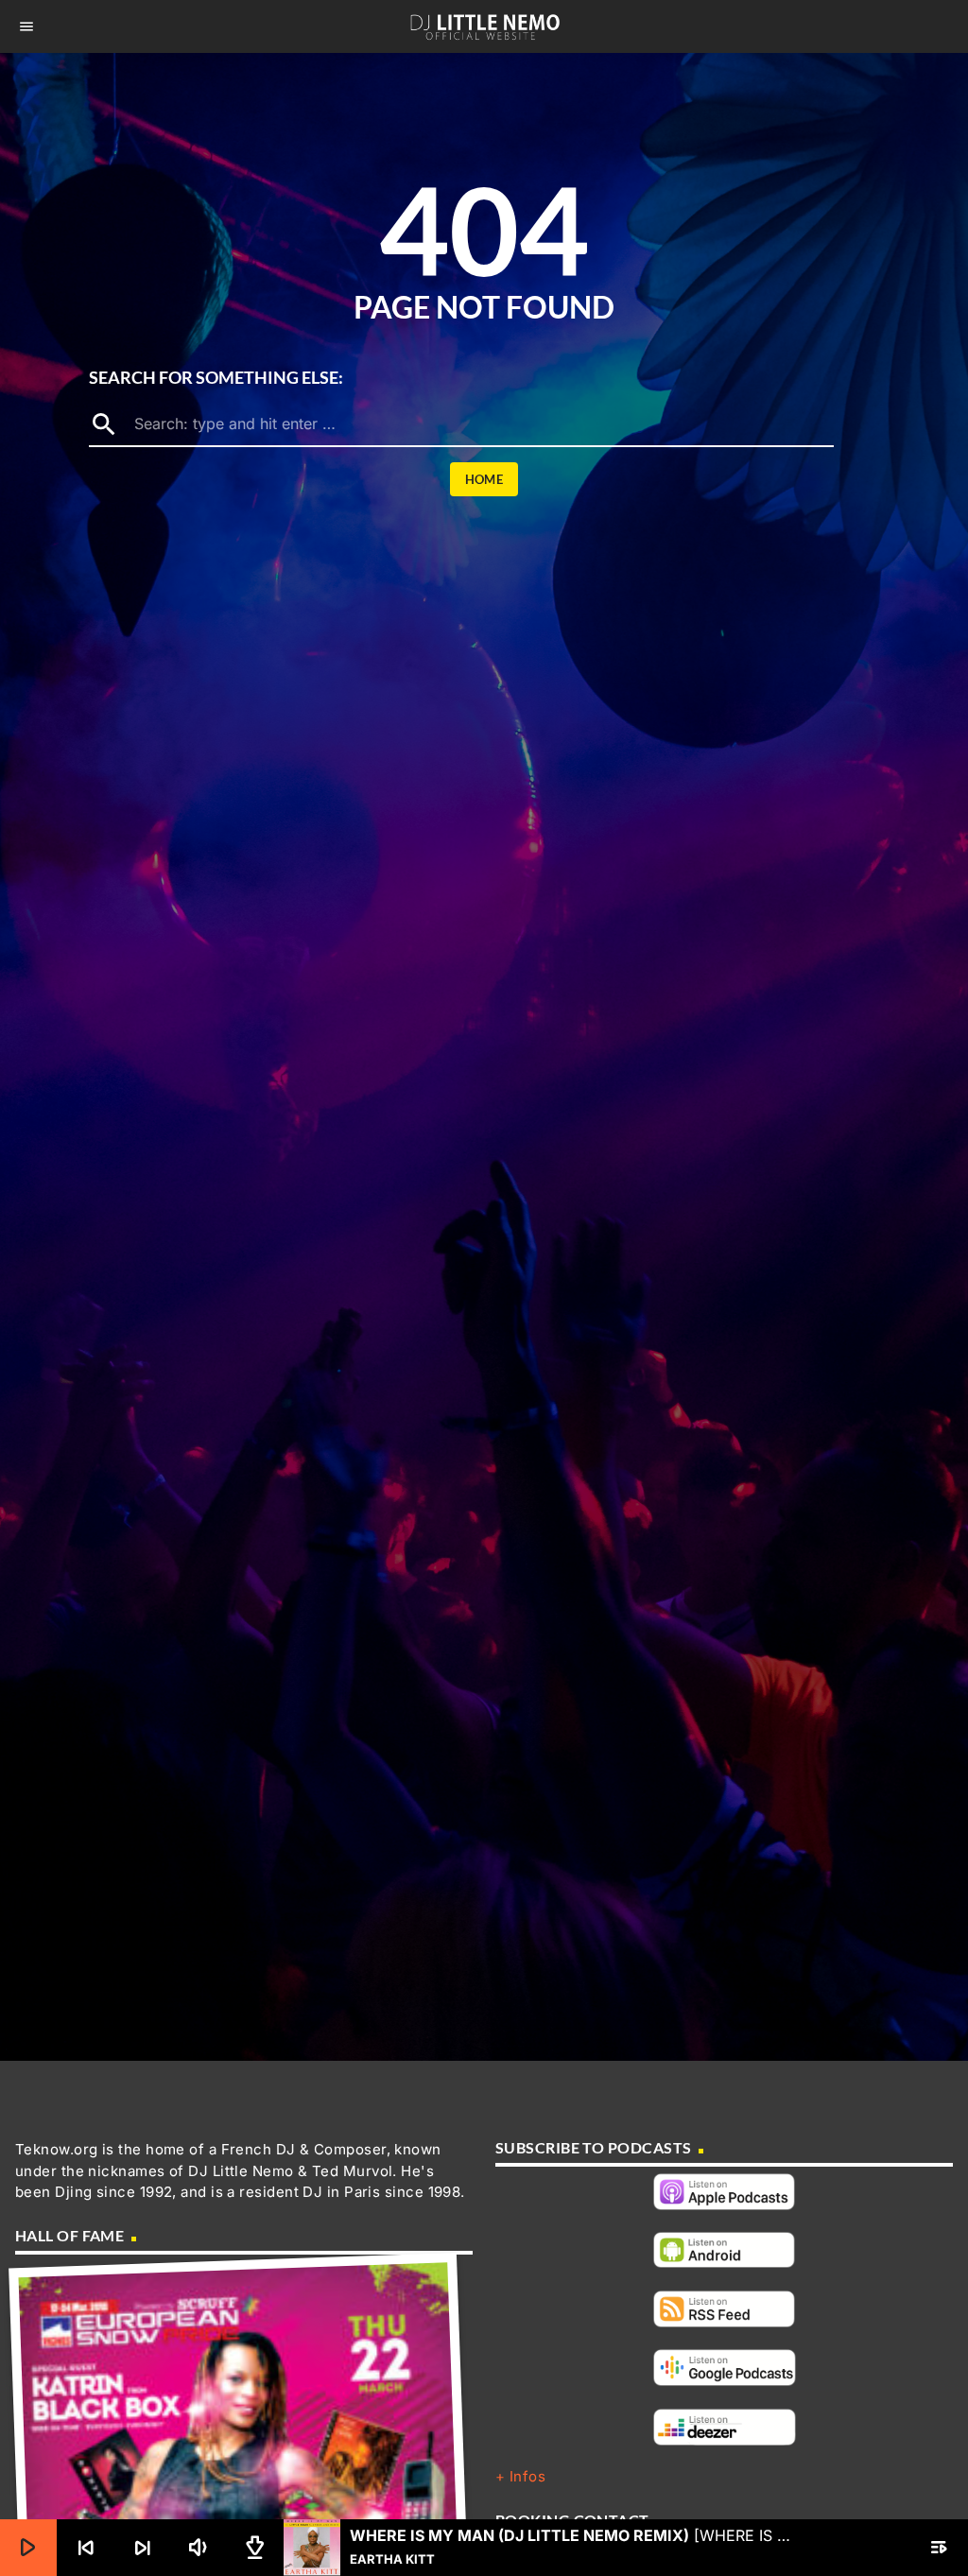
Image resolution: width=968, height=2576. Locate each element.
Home (484, 479)
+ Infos (520, 2476)
